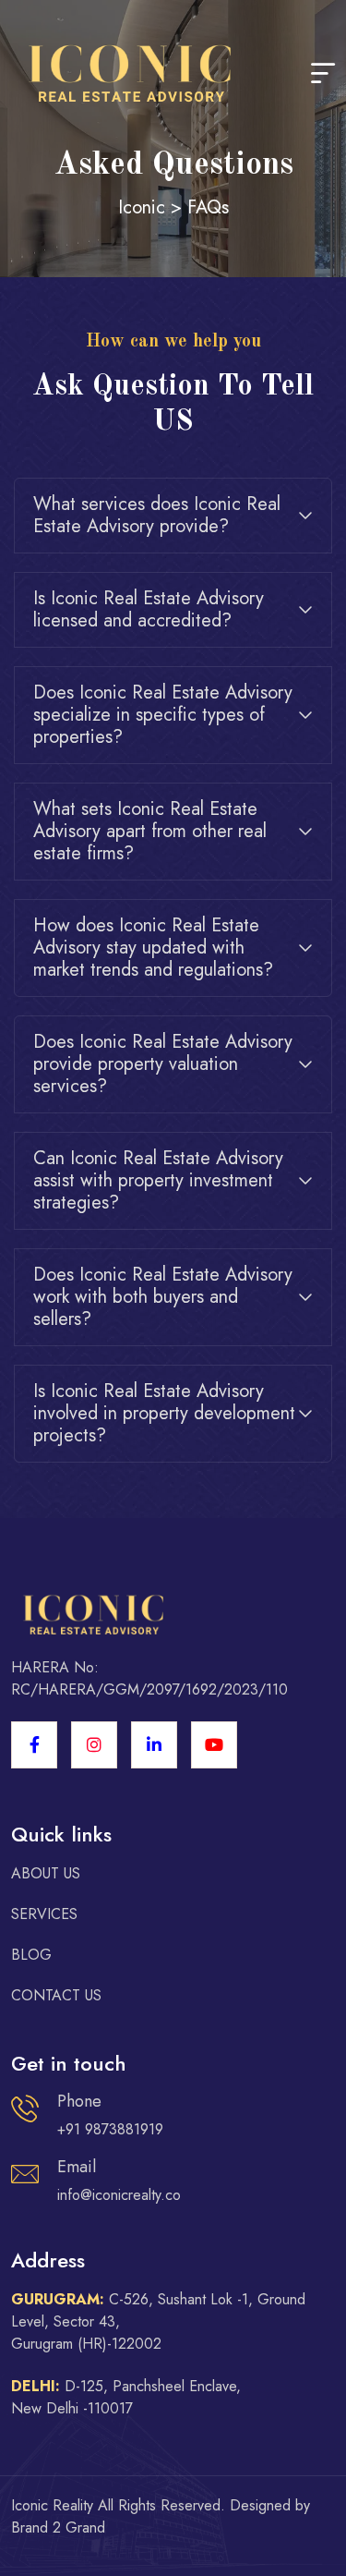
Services (44, 1914)
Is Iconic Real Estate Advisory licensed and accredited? (149, 609)
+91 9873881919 (110, 2129)
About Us (46, 1873)
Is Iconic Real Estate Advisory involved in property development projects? (164, 1413)
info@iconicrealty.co (119, 2195)
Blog (31, 1955)
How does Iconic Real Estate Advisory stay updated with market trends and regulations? (153, 948)
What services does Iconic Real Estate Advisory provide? (157, 515)
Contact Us (56, 1995)
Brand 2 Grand (58, 2527)
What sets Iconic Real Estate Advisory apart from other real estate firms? (150, 831)
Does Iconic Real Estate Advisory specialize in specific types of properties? (163, 715)
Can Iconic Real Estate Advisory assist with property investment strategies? (158, 1180)
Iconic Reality (52, 2505)
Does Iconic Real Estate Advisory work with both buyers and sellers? (163, 1297)
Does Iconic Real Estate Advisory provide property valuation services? (163, 1064)
